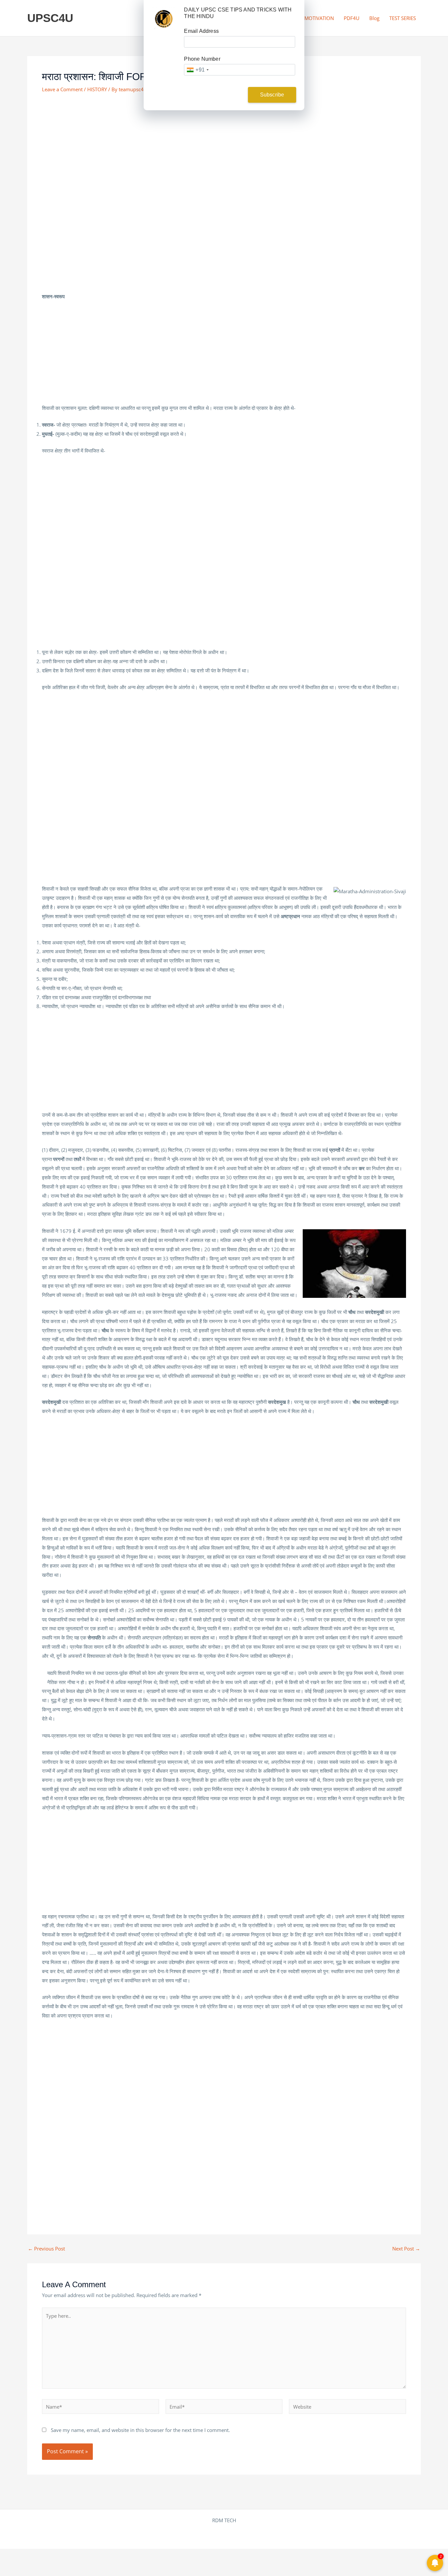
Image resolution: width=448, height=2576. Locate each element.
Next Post (406, 2249)
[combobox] (197, 70)
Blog (374, 18)
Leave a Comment (62, 89)
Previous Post (46, 2249)
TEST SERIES (403, 18)
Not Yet (219, 95)
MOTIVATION (319, 18)
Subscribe (272, 95)
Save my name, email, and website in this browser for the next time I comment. (140, 2430)
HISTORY (97, 89)
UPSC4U (50, 18)
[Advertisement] (224, 149)
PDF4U (352, 18)
